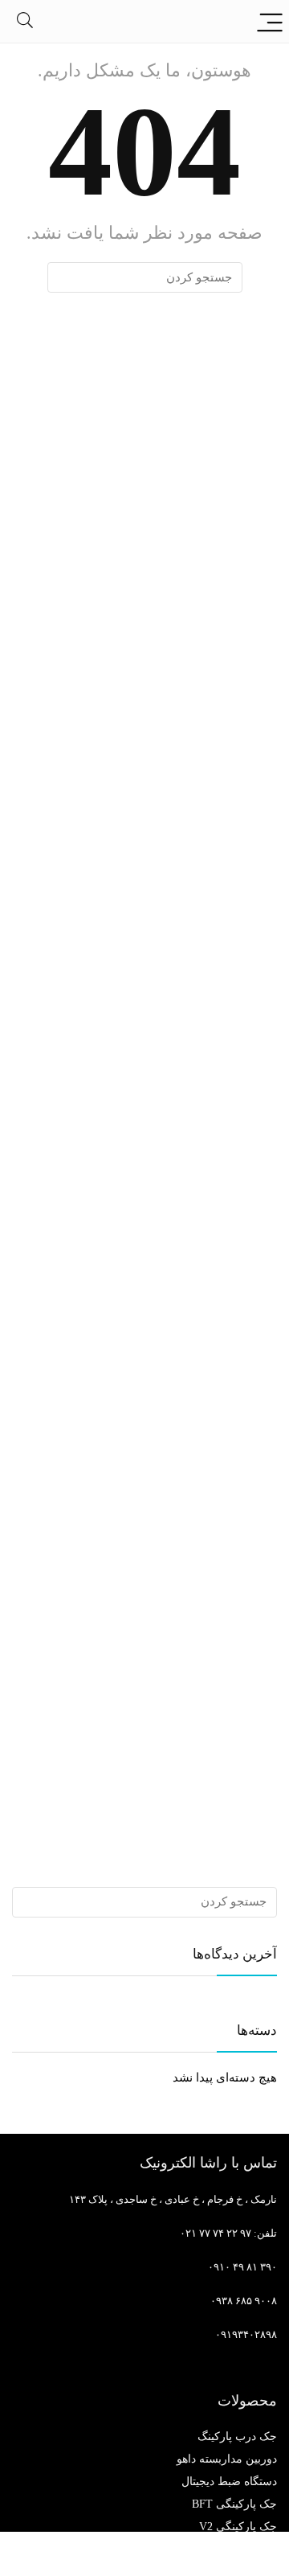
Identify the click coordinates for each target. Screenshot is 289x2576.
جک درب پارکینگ (237, 2437)
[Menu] (270, 21)
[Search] (25, 21)
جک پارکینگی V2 (238, 2527)
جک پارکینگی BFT (234, 2504)
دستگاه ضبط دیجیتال (229, 2482)
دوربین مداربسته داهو (227, 2459)
